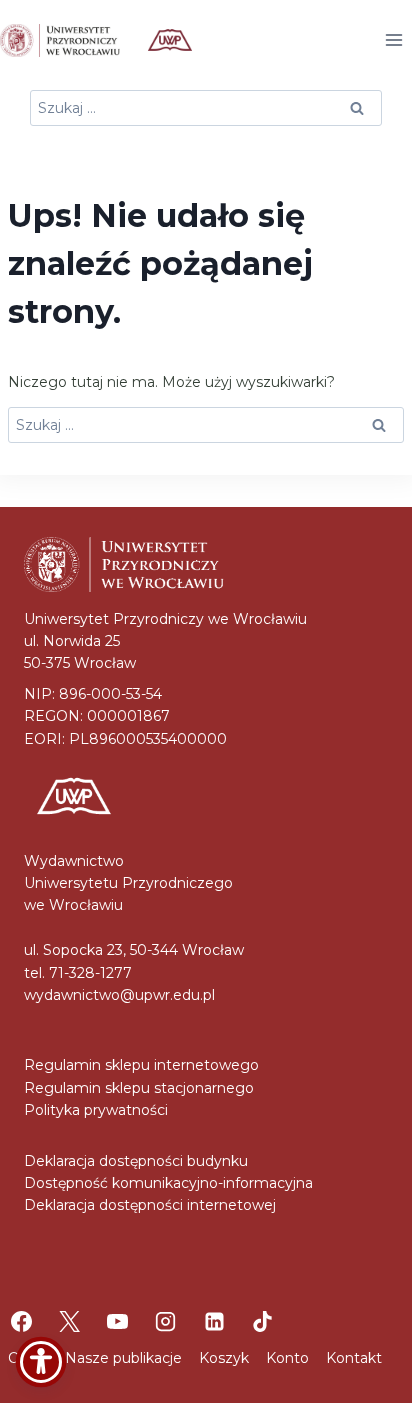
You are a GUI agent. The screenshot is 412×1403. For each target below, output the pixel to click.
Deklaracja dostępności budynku (136, 1161)
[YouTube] (118, 1322)
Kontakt (354, 1358)
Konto (287, 1358)
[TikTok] (262, 1322)
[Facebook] (21, 1322)
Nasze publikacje (123, 1358)
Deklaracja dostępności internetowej (150, 1205)
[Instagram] (166, 1322)
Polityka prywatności (96, 1110)
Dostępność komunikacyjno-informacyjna (168, 1183)
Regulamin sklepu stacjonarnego (139, 1088)
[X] (69, 1322)
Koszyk (224, 1358)
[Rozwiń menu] (393, 39)
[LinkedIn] (214, 1322)
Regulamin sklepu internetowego (141, 1065)
